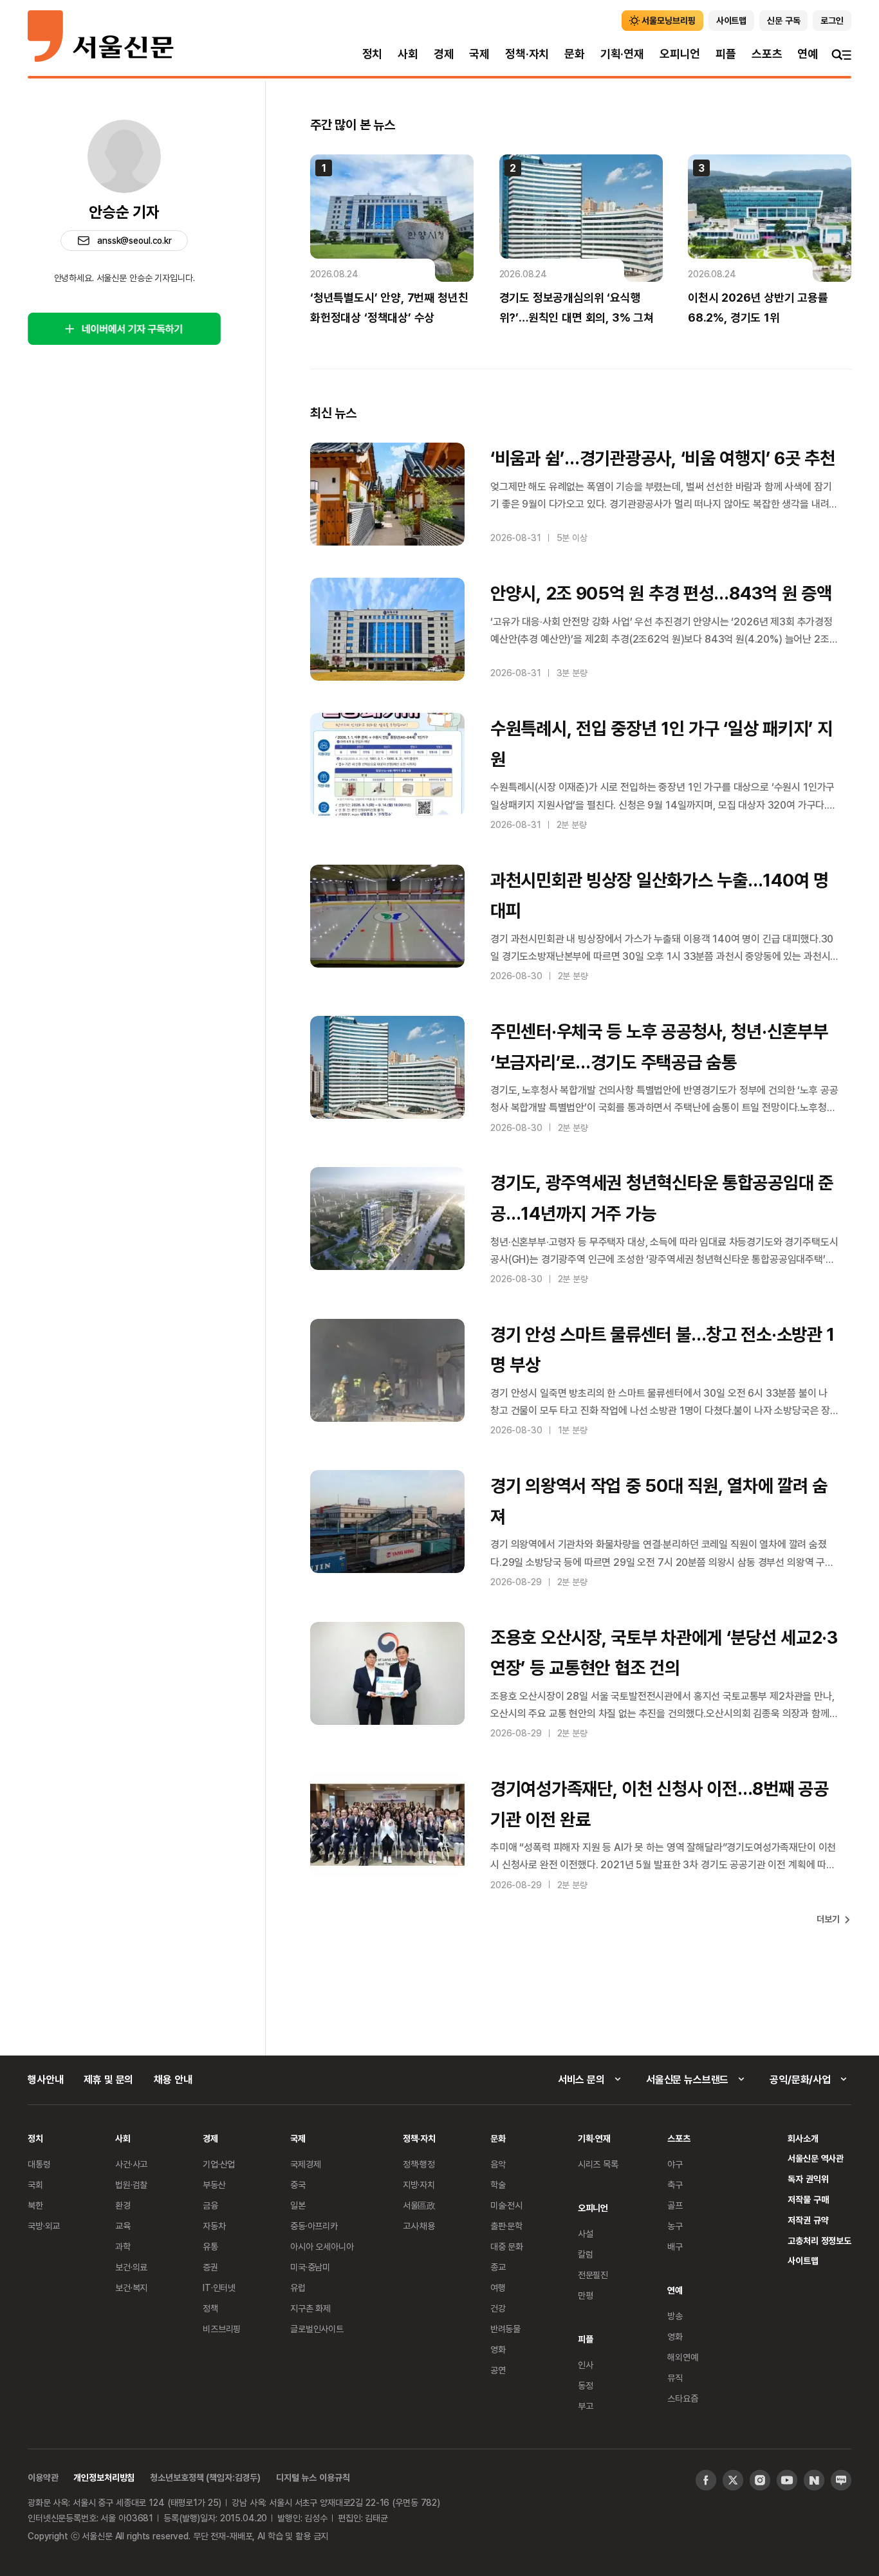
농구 (675, 2226)
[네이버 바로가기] (814, 2480)
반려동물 (505, 2329)
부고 (586, 2406)
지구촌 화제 (310, 2308)
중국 (298, 2185)
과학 (123, 2246)
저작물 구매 (808, 2199)
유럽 (298, 2287)
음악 (498, 2164)
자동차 (214, 2226)
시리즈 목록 (598, 2164)
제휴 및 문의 (108, 2079)
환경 (123, 2205)
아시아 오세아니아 (322, 2246)
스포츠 (767, 54)
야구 (675, 2164)
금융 (210, 2205)
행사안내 (45, 2079)
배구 (675, 2246)
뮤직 (675, 2378)
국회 (35, 2185)
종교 (498, 2267)
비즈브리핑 (222, 2329)
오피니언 (680, 54)
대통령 (39, 2164)
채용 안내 (173, 2079)
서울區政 (419, 2205)
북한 (35, 2205)
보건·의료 (131, 2267)
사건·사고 (131, 2164)
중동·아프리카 (314, 2226)
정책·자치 (527, 54)
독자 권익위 (808, 2179)
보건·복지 (131, 2287)
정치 (373, 54)
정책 (210, 2308)
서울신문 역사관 (816, 2158)
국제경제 (305, 2164)
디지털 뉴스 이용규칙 (313, 2477)
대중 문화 (507, 2246)
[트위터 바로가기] (733, 2480)
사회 (408, 54)
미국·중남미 (310, 2267)
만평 (586, 2295)
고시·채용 (419, 2226)
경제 (444, 54)
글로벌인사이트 (317, 2329)
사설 (586, 2233)
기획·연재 (622, 54)
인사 (586, 2365)
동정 (586, 2385)
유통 (210, 2246)
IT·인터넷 (219, 2287)
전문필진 (593, 2275)
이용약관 (43, 2477)
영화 (498, 2349)
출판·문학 (506, 2226)
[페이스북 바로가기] (706, 2480)
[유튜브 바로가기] (787, 2480)
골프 (675, 2205)
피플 (726, 54)
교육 (123, 2226)
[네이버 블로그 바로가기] (841, 2480)
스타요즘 (682, 2398)
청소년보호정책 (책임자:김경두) (205, 2477)
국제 (479, 54)
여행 (498, 2287)
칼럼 (586, 2254)
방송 (675, 2316)
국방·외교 (44, 2226)
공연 (498, 2370)
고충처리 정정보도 (819, 2240)
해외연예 (682, 2357)
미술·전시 (506, 2205)
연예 (808, 54)
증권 (210, 2267)
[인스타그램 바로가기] (760, 2480)
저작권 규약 (808, 2220)
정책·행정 (419, 2164)
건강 (498, 2308)
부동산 (214, 2185)
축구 (675, 2185)
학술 (498, 2185)
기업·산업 (219, 2164)
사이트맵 (803, 2260)
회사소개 (803, 2138)
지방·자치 (419, 2185)
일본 (298, 2205)
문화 (575, 54)
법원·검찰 (131, 2185)
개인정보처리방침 (104, 2477)
